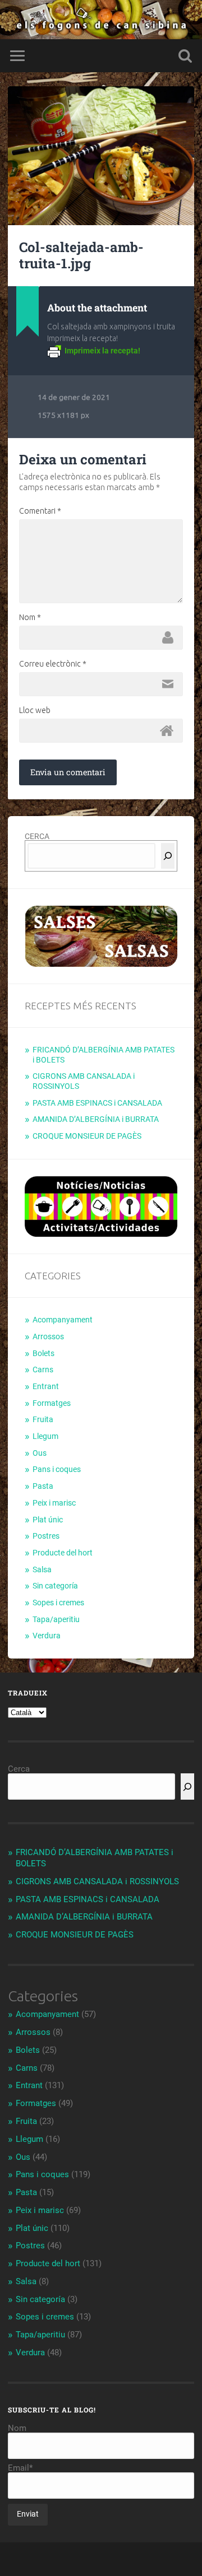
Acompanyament (63, 1320)
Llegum (45, 1436)
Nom (30, 617)
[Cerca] (168, 856)
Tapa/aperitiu (56, 1619)
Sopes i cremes (58, 1603)
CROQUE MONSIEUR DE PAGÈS (87, 1136)
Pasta (43, 1486)
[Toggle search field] (185, 56)
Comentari (40, 511)
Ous (40, 1453)
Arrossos (48, 1336)
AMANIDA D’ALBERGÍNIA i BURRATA (96, 1119)
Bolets (43, 1353)
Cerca (19, 1769)
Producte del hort (63, 1553)
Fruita (43, 1419)
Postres (46, 1536)
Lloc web (35, 710)
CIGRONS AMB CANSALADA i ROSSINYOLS (97, 1881)
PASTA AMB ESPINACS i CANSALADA (97, 1103)
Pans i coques (57, 1469)
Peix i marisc (54, 1503)
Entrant (46, 1386)
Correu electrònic (53, 664)
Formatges (52, 1403)
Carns (43, 1369)
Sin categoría (55, 1586)
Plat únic (48, 1520)
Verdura (47, 1636)
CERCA (37, 836)
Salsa (42, 1569)
